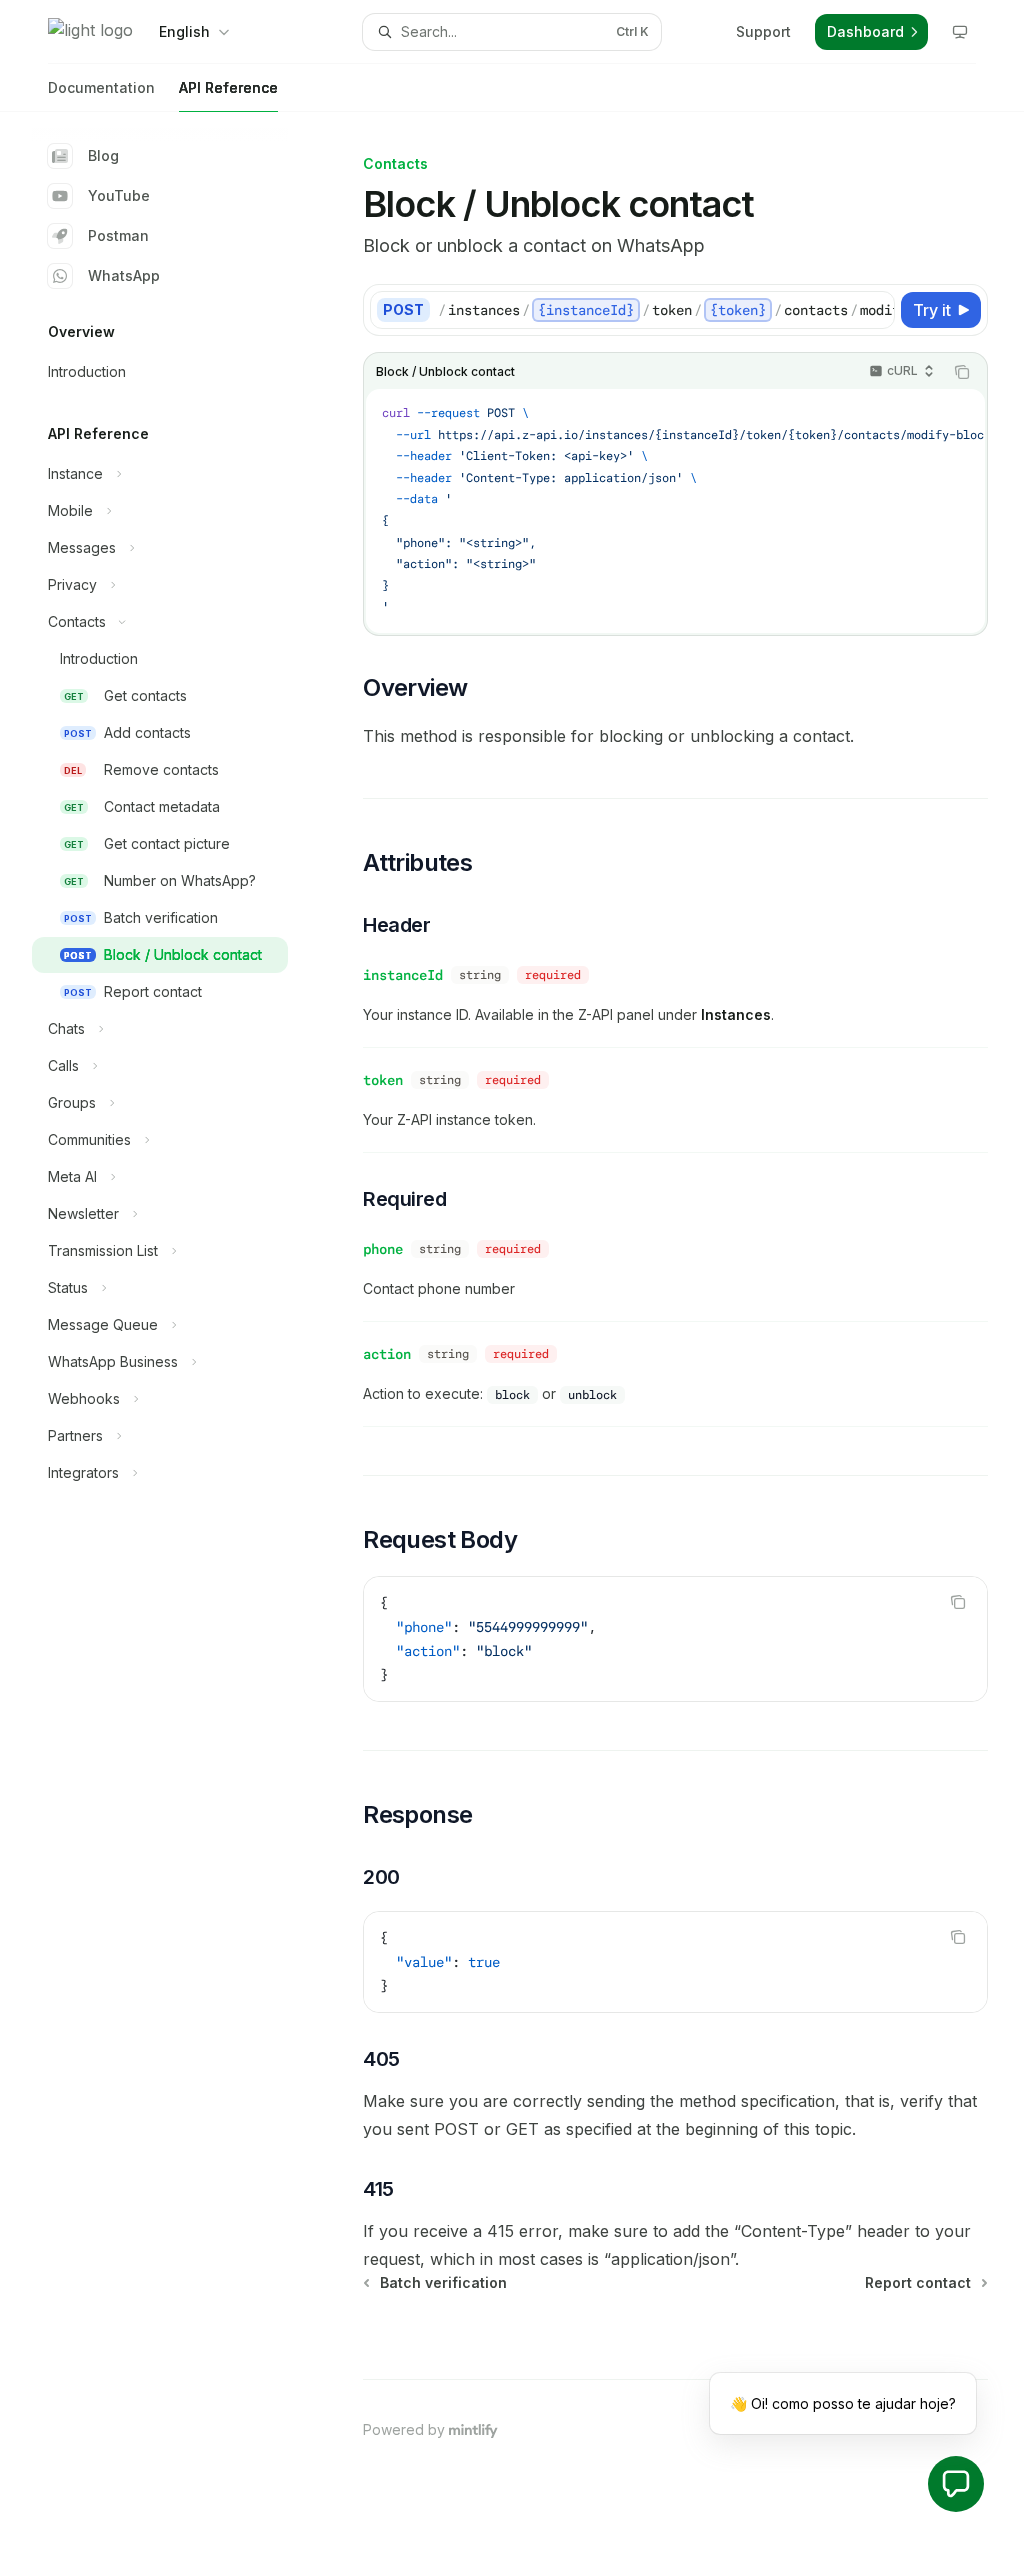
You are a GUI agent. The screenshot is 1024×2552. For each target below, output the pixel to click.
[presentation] (666, 310)
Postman (118, 235)
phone (383, 1249)
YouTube (119, 195)
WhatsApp (124, 275)
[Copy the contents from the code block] (962, 372)
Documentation (101, 87)
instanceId (403, 975)
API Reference (228, 87)
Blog (103, 155)
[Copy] (876, 310)
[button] (956, 2484)
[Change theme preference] (960, 32)
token (383, 1080)
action (387, 1354)
